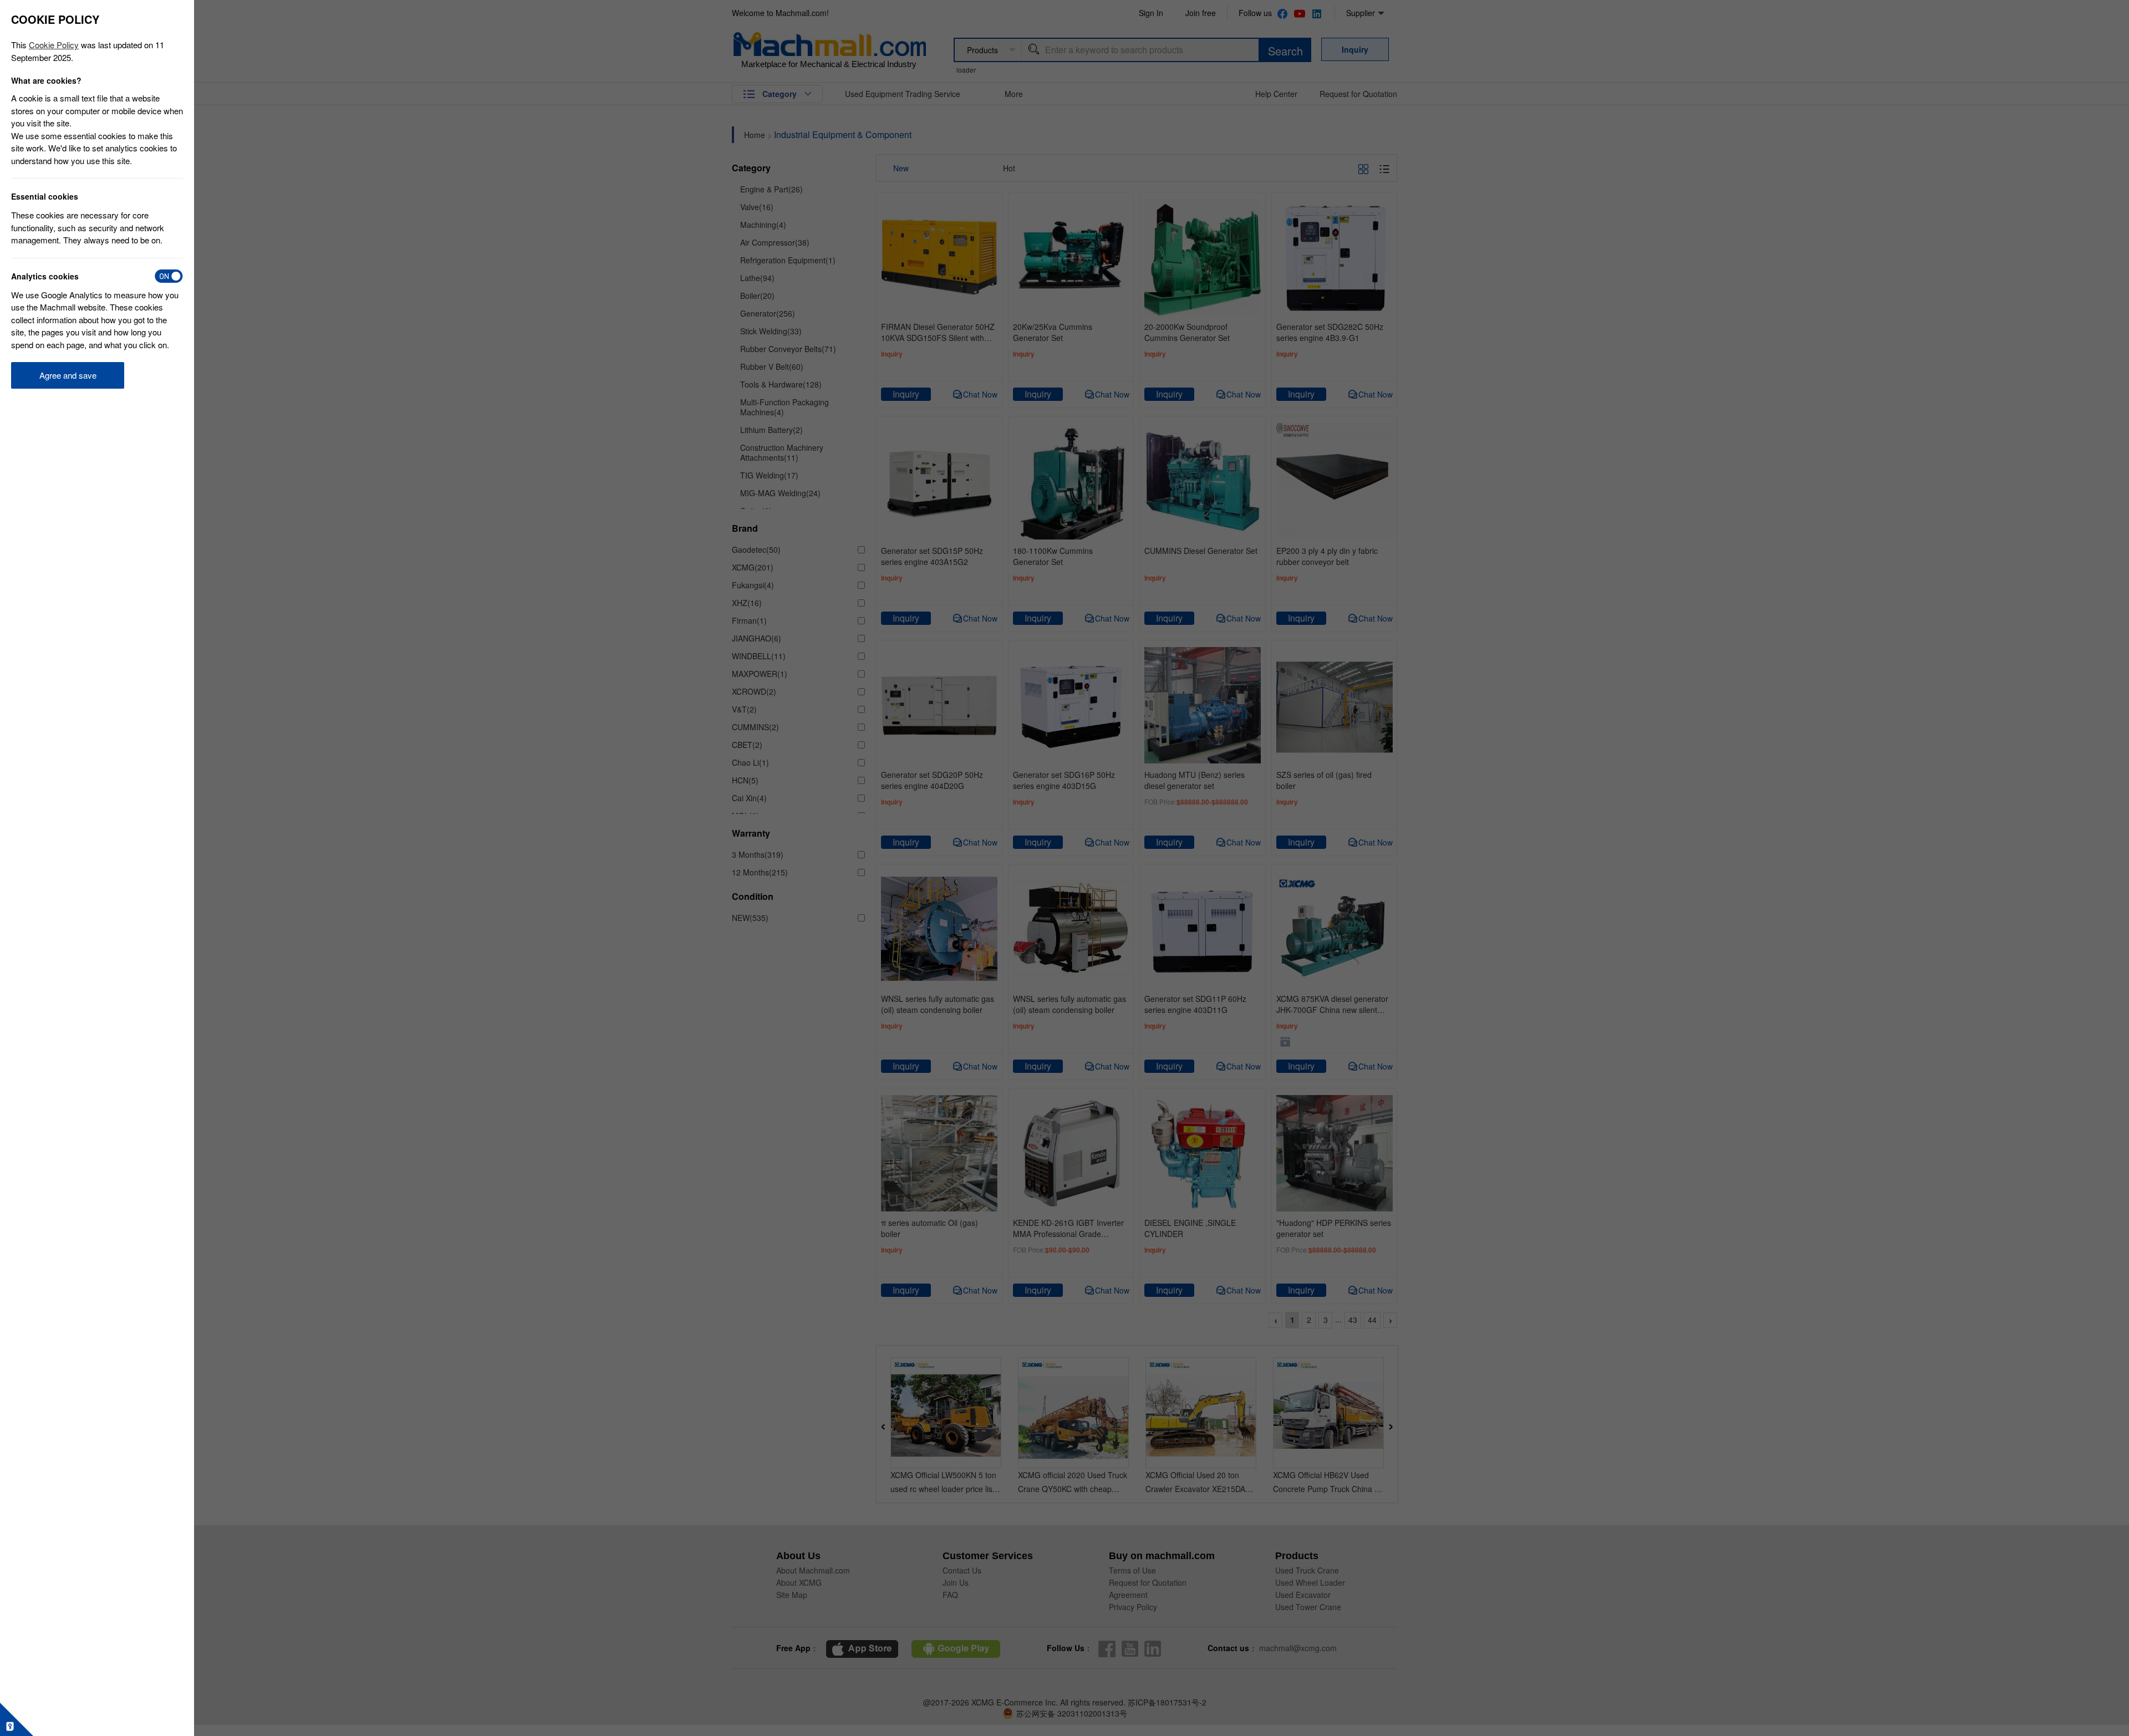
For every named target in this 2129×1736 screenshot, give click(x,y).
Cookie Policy (54, 45)
